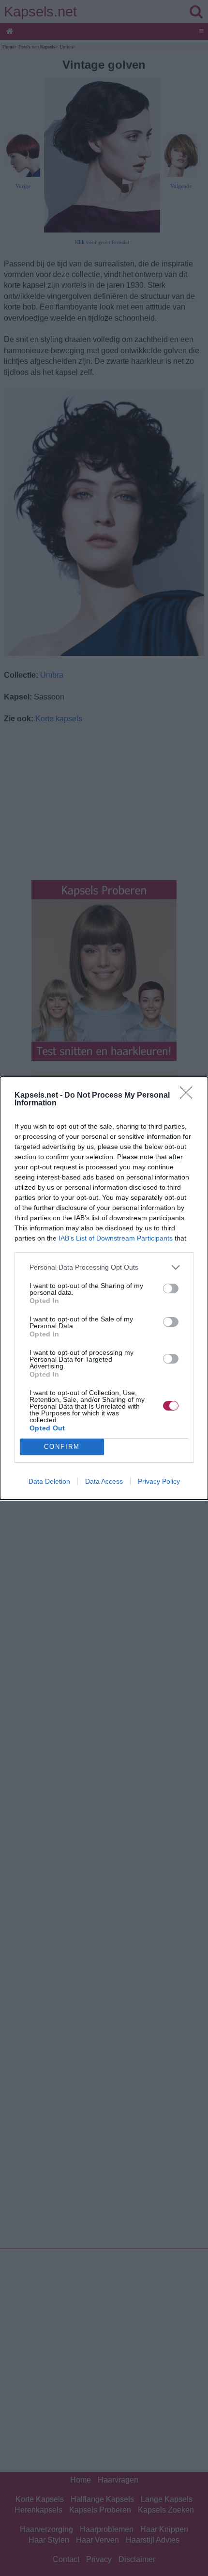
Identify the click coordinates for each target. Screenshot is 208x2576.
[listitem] (104, 1267)
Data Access (104, 1481)
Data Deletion (49, 1481)
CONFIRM (62, 1447)
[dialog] (104, 1288)
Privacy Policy (159, 1481)
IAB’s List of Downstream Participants (116, 1238)
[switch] (171, 1288)
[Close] (189, 1096)
